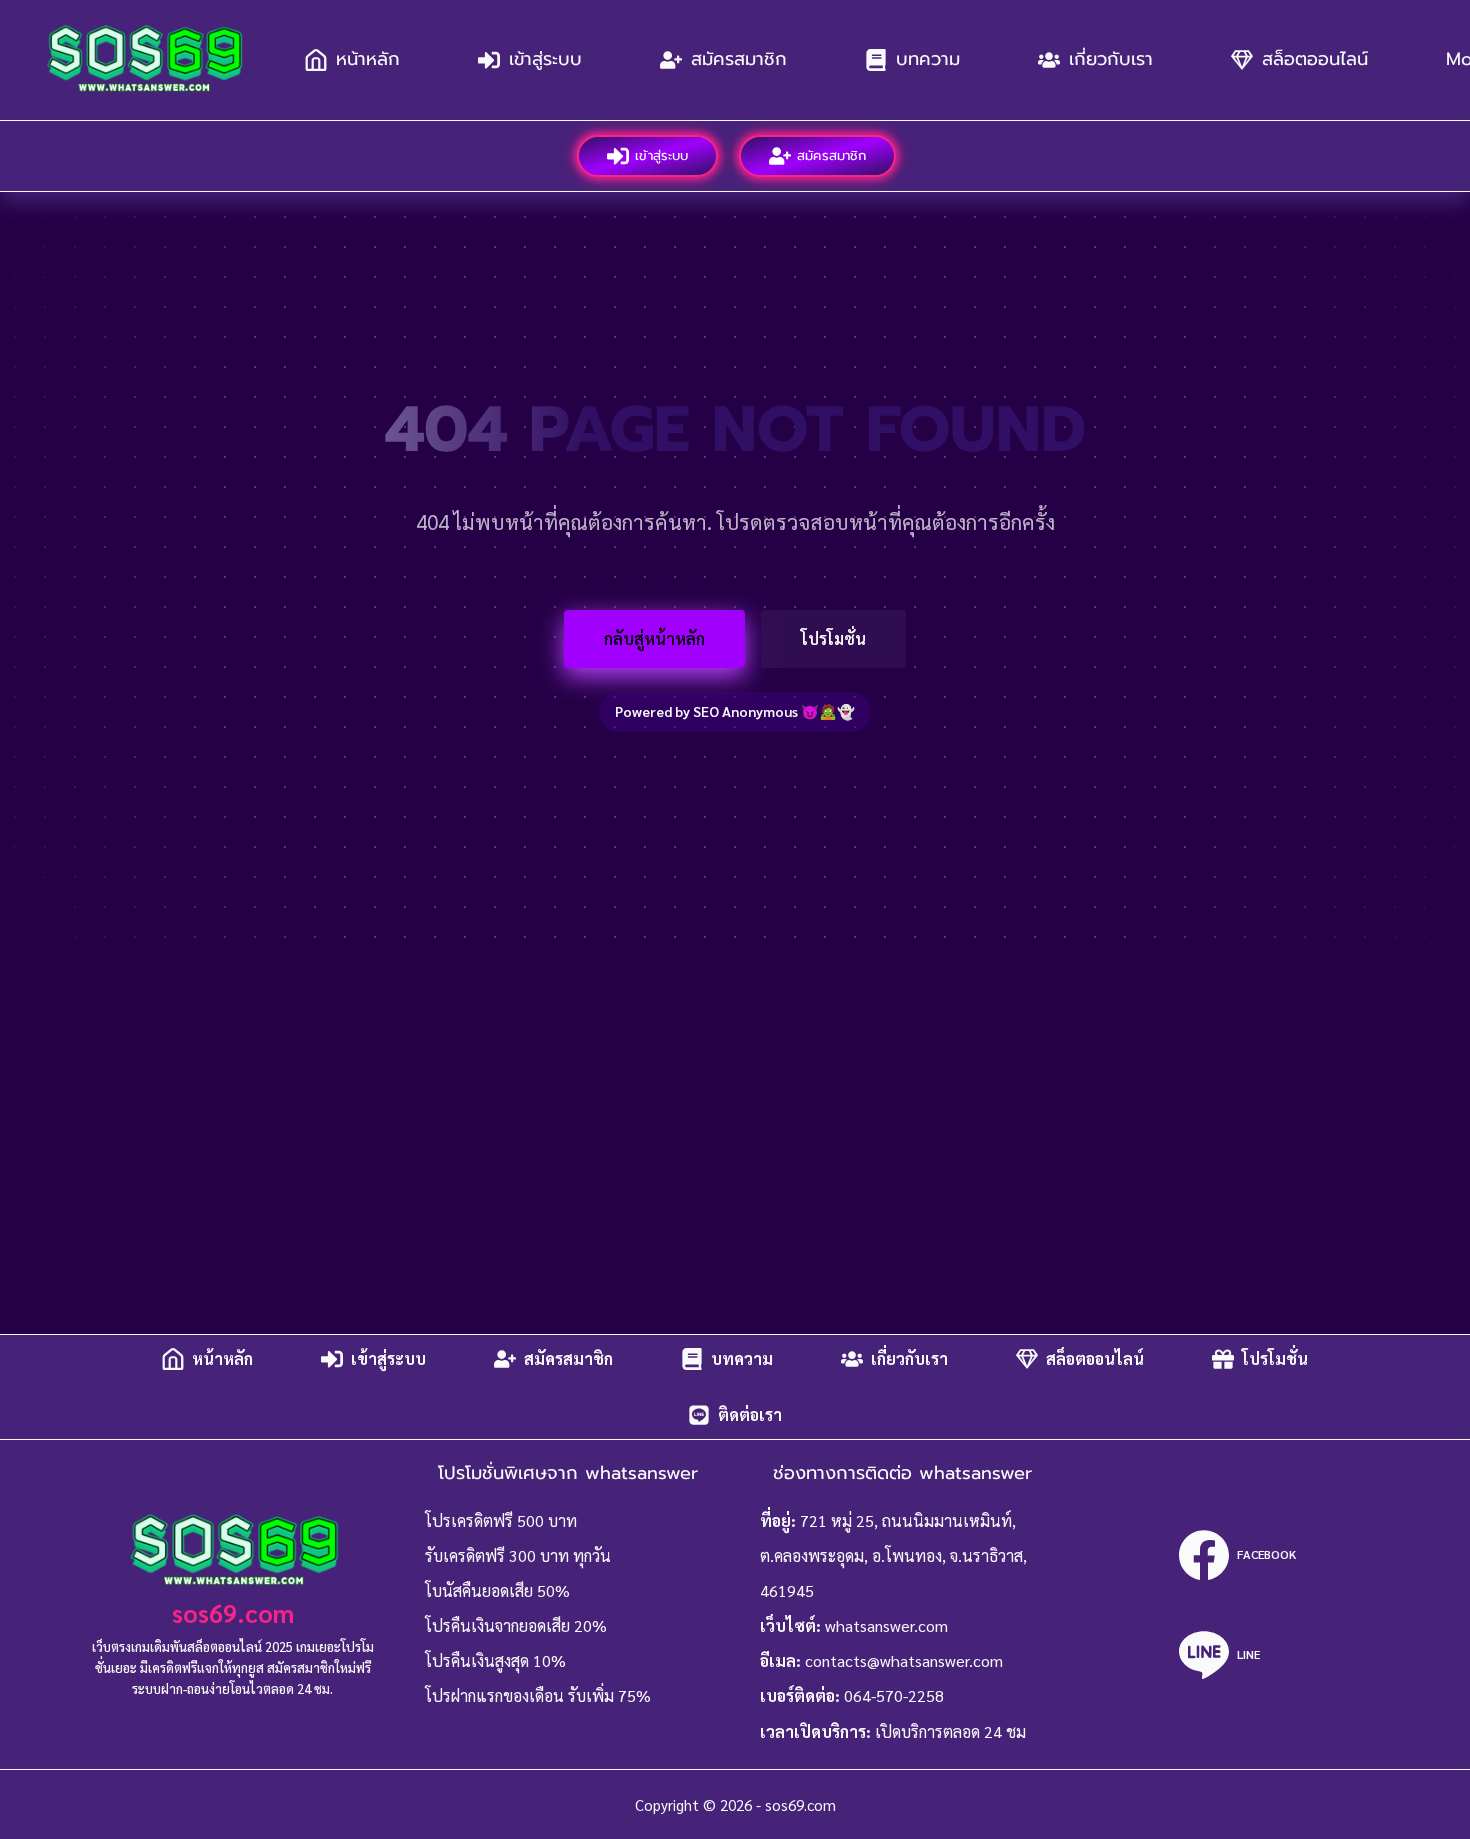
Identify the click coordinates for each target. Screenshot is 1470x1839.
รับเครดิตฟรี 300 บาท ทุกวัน (518, 1555)
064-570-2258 (894, 1695)
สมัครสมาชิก (739, 59)
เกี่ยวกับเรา (1111, 59)
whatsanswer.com (886, 1625)
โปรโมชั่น (833, 638)
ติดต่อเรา (750, 1414)
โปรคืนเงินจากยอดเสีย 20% (516, 1625)
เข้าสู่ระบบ (545, 59)
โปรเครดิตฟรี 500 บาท (501, 1520)
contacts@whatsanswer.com (904, 1660)
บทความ (928, 59)
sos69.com (233, 1612)
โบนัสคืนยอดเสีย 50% (497, 1590)
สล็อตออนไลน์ (1315, 59)
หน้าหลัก (368, 59)
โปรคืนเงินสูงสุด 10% (495, 1660)
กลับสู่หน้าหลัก (654, 638)
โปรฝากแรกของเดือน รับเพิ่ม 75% (538, 1695)
